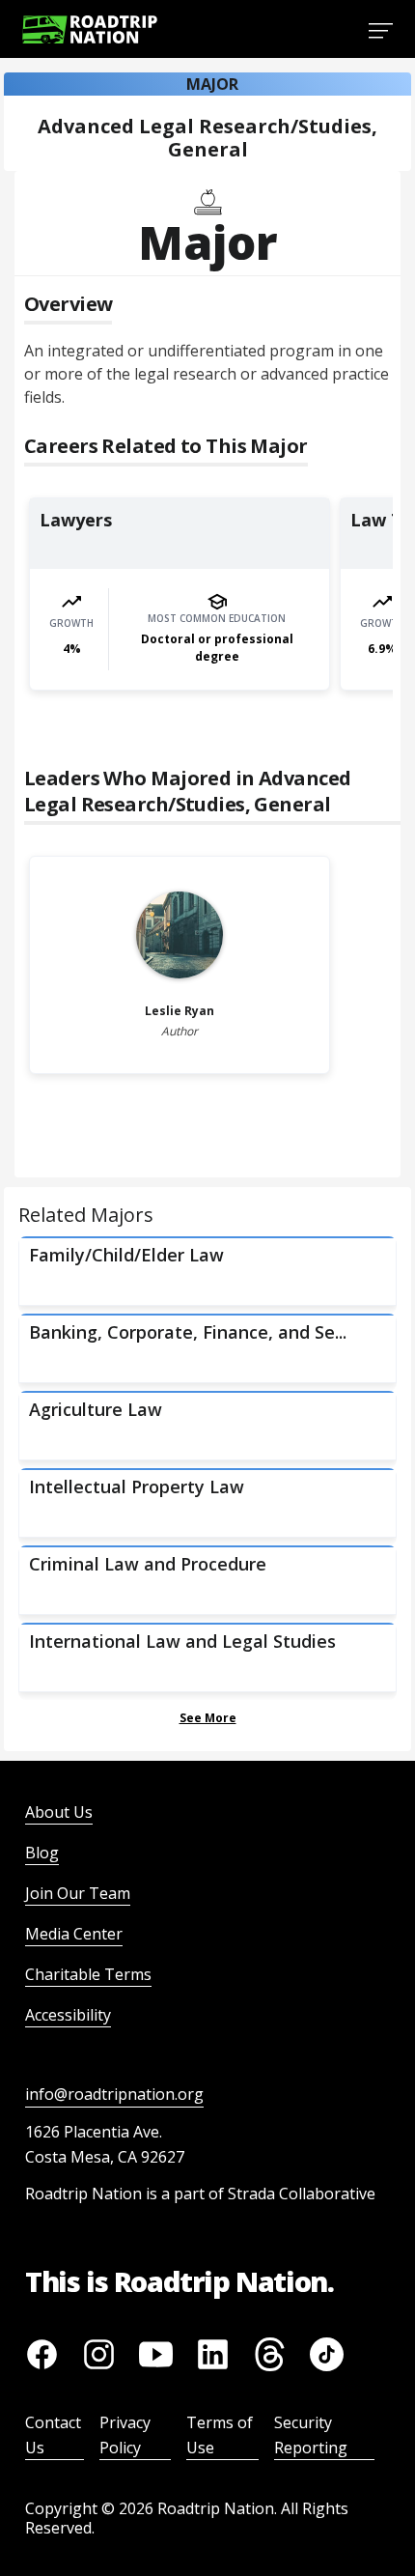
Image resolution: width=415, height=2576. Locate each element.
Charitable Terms (88, 1974)
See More (208, 1718)
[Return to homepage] (90, 29)
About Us (59, 1812)
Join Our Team (78, 1893)
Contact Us (53, 2435)
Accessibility (68, 2015)
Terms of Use (220, 2435)
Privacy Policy (125, 2435)
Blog (42, 1853)
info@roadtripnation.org (114, 2094)
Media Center (74, 1934)
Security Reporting (311, 2435)
